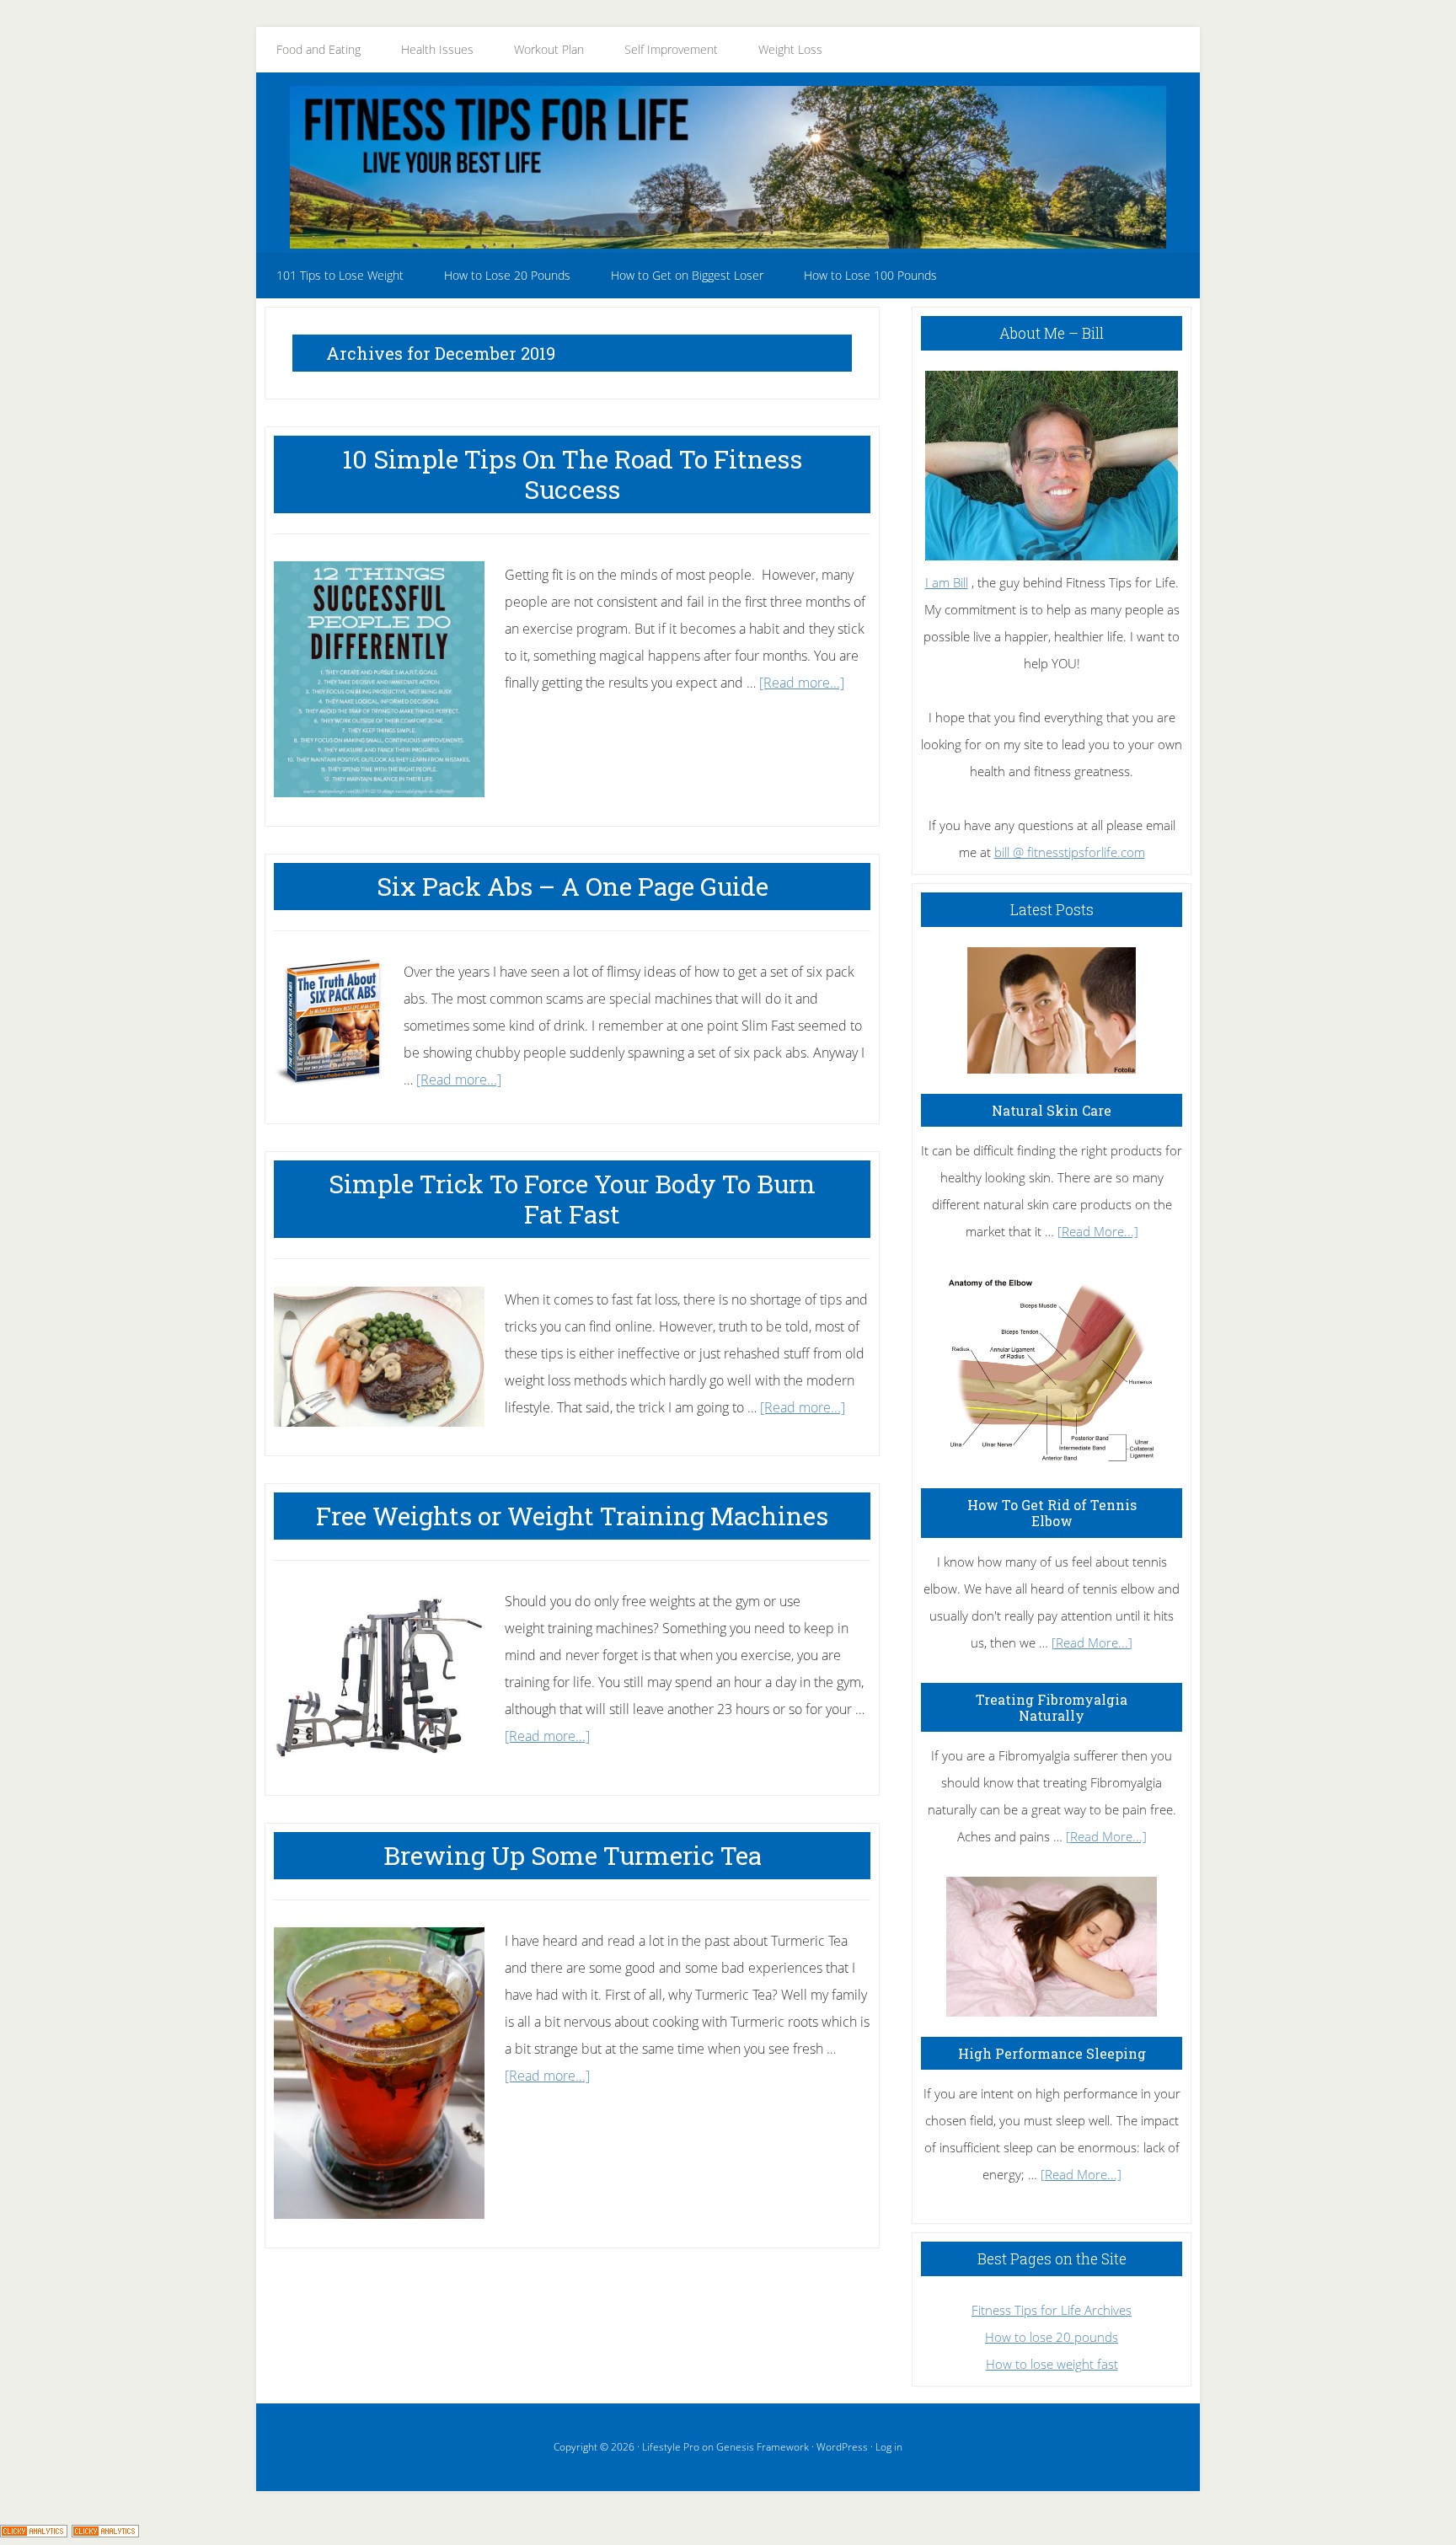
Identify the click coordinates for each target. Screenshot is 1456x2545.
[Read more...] (802, 683)
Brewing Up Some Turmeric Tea (573, 1855)
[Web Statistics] (105, 2532)
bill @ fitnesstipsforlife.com (1070, 852)
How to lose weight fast (1052, 2364)
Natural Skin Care (1052, 1110)
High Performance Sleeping (1052, 2053)
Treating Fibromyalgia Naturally (1052, 1707)
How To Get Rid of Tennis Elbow (1052, 1513)
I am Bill (947, 582)
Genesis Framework (763, 2447)
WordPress (842, 2447)
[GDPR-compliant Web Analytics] (34, 2532)
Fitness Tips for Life (728, 167)
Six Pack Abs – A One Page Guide (573, 886)
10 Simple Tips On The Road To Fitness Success (572, 474)
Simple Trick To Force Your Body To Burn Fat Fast (572, 1199)
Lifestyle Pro (671, 2447)
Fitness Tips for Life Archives (1052, 2310)
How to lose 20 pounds (1052, 2337)
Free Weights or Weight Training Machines (572, 1516)
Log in (889, 2447)
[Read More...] (1098, 1231)
